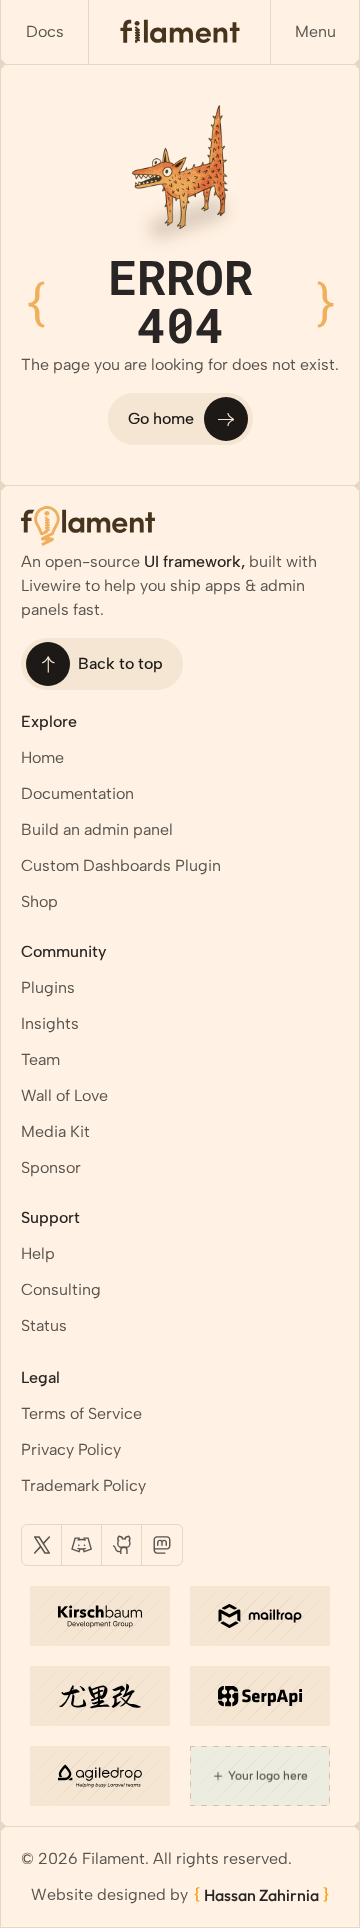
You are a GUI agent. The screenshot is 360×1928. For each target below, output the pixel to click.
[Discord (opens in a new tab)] (82, 1545)
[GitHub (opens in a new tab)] (122, 1545)
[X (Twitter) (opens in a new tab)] (42, 1545)
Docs (45, 31)
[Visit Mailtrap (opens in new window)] (260, 1616)
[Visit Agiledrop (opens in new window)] (100, 1776)
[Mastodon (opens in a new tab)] (162, 1545)
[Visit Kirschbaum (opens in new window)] (100, 1616)
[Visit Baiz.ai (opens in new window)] (100, 1696)
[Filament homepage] (180, 32)
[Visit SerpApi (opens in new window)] (260, 1696)
